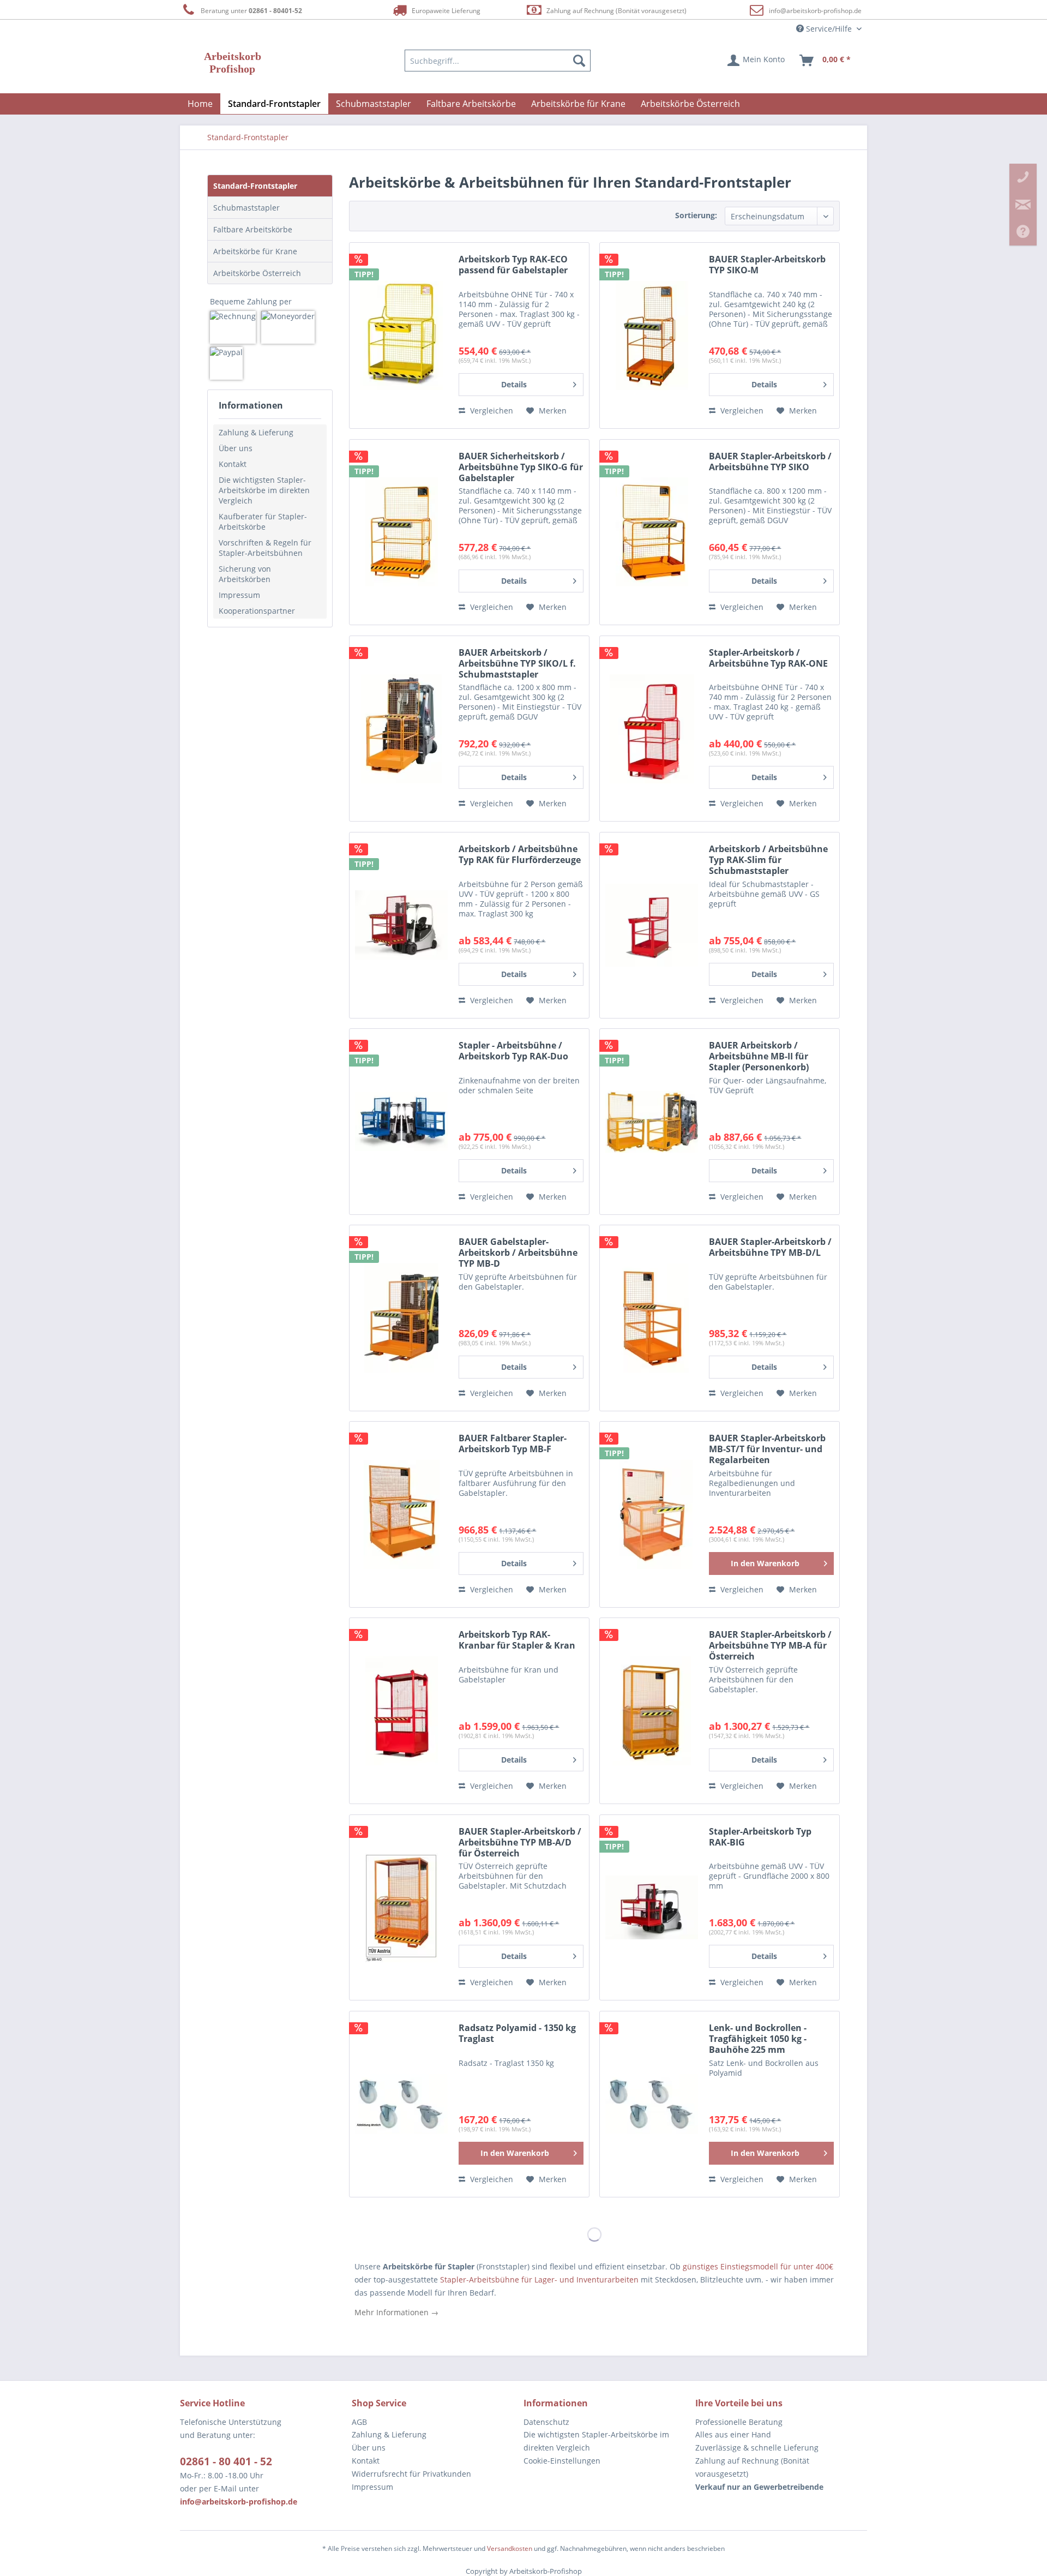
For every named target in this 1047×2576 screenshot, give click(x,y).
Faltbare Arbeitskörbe (253, 229)
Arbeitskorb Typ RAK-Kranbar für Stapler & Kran (517, 1640)
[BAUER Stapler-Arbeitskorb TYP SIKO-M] (652, 336)
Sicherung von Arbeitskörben (245, 574)
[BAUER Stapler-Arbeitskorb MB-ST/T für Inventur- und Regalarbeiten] (652, 1514)
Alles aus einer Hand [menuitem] (733, 2434)
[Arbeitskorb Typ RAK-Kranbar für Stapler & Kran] (401, 1711)
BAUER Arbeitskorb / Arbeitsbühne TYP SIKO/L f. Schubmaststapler (517, 664)
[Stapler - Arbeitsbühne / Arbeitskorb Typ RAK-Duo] (401, 1122)
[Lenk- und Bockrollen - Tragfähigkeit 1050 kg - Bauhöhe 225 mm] (652, 2104)
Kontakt (233, 464)
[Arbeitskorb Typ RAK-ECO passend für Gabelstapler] (401, 336)
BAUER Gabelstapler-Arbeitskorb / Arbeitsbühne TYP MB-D (518, 1253)
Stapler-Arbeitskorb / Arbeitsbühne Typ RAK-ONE (768, 658)
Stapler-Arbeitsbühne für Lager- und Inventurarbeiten (538, 2280)
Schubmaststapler (246, 208)
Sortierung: (696, 215)
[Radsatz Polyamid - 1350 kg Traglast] (401, 2104)
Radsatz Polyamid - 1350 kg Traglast (517, 2033)
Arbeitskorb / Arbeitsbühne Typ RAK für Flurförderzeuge (520, 855)
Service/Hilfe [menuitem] (829, 29)
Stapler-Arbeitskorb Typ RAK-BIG (760, 1837)
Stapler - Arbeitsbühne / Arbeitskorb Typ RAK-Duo (513, 1051)
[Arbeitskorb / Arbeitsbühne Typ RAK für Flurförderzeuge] (401, 925)
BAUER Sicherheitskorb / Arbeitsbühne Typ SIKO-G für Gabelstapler (521, 467)
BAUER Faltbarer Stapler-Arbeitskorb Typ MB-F (513, 1444)
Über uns (236, 448)
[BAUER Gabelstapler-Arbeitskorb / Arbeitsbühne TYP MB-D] (401, 1318)
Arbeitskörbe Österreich (257, 273)
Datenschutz (546, 2422)
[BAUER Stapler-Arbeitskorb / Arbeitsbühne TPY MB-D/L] (652, 1318)
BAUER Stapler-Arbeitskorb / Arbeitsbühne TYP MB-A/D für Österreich (520, 1843)
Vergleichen (491, 411)
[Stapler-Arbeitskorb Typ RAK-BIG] (652, 1908)
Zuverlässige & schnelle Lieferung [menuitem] (757, 2448)
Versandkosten (510, 2548)
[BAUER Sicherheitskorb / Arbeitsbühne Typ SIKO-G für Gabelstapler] (401, 532)
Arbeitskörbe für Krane (255, 251)
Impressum (239, 595)
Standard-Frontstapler (255, 186)
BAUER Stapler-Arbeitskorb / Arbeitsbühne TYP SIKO (770, 462)
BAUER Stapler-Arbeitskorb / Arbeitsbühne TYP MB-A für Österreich (770, 1646)
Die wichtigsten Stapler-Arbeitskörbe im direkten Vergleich (264, 490)
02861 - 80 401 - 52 (226, 2461)
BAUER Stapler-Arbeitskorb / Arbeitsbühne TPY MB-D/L (770, 1247)
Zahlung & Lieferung (256, 432)
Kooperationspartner (257, 611)
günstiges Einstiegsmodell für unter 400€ (758, 2266)
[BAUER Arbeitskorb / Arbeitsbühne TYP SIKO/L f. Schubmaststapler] (401, 729)
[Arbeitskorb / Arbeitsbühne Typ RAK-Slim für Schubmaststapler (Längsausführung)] (652, 925)
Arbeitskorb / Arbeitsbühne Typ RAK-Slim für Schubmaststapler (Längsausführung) (768, 860)
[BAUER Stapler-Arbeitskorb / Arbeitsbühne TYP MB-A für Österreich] (652, 1711)
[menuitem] (498, 61)
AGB (359, 2422)
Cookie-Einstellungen (562, 2461)
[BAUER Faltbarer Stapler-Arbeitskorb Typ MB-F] (401, 1514)
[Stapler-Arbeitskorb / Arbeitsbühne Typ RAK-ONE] (652, 729)
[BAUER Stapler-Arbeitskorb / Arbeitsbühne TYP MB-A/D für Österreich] (401, 1908)
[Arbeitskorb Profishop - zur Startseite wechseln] (233, 63)
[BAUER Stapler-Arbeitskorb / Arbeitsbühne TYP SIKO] (652, 532)
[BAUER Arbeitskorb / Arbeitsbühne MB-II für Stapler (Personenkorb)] (652, 1122)
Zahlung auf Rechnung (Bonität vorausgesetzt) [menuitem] (752, 2467)
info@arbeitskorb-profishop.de (815, 11)
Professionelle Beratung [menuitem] (739, 2422)
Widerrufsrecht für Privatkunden (411, 2474)
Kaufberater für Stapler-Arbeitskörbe (263, 522)
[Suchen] (579, 61)
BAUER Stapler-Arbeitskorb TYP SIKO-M (767, 265)
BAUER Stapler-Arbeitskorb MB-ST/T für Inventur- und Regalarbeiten (767, 1449)
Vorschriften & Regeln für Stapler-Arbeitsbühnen (265, 548)
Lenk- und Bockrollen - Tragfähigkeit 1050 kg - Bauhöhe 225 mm (758, 2039)
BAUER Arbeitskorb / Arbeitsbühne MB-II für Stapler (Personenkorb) (759, 1056)
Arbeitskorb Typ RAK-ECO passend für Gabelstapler (513, 265)
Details (514, 384)
